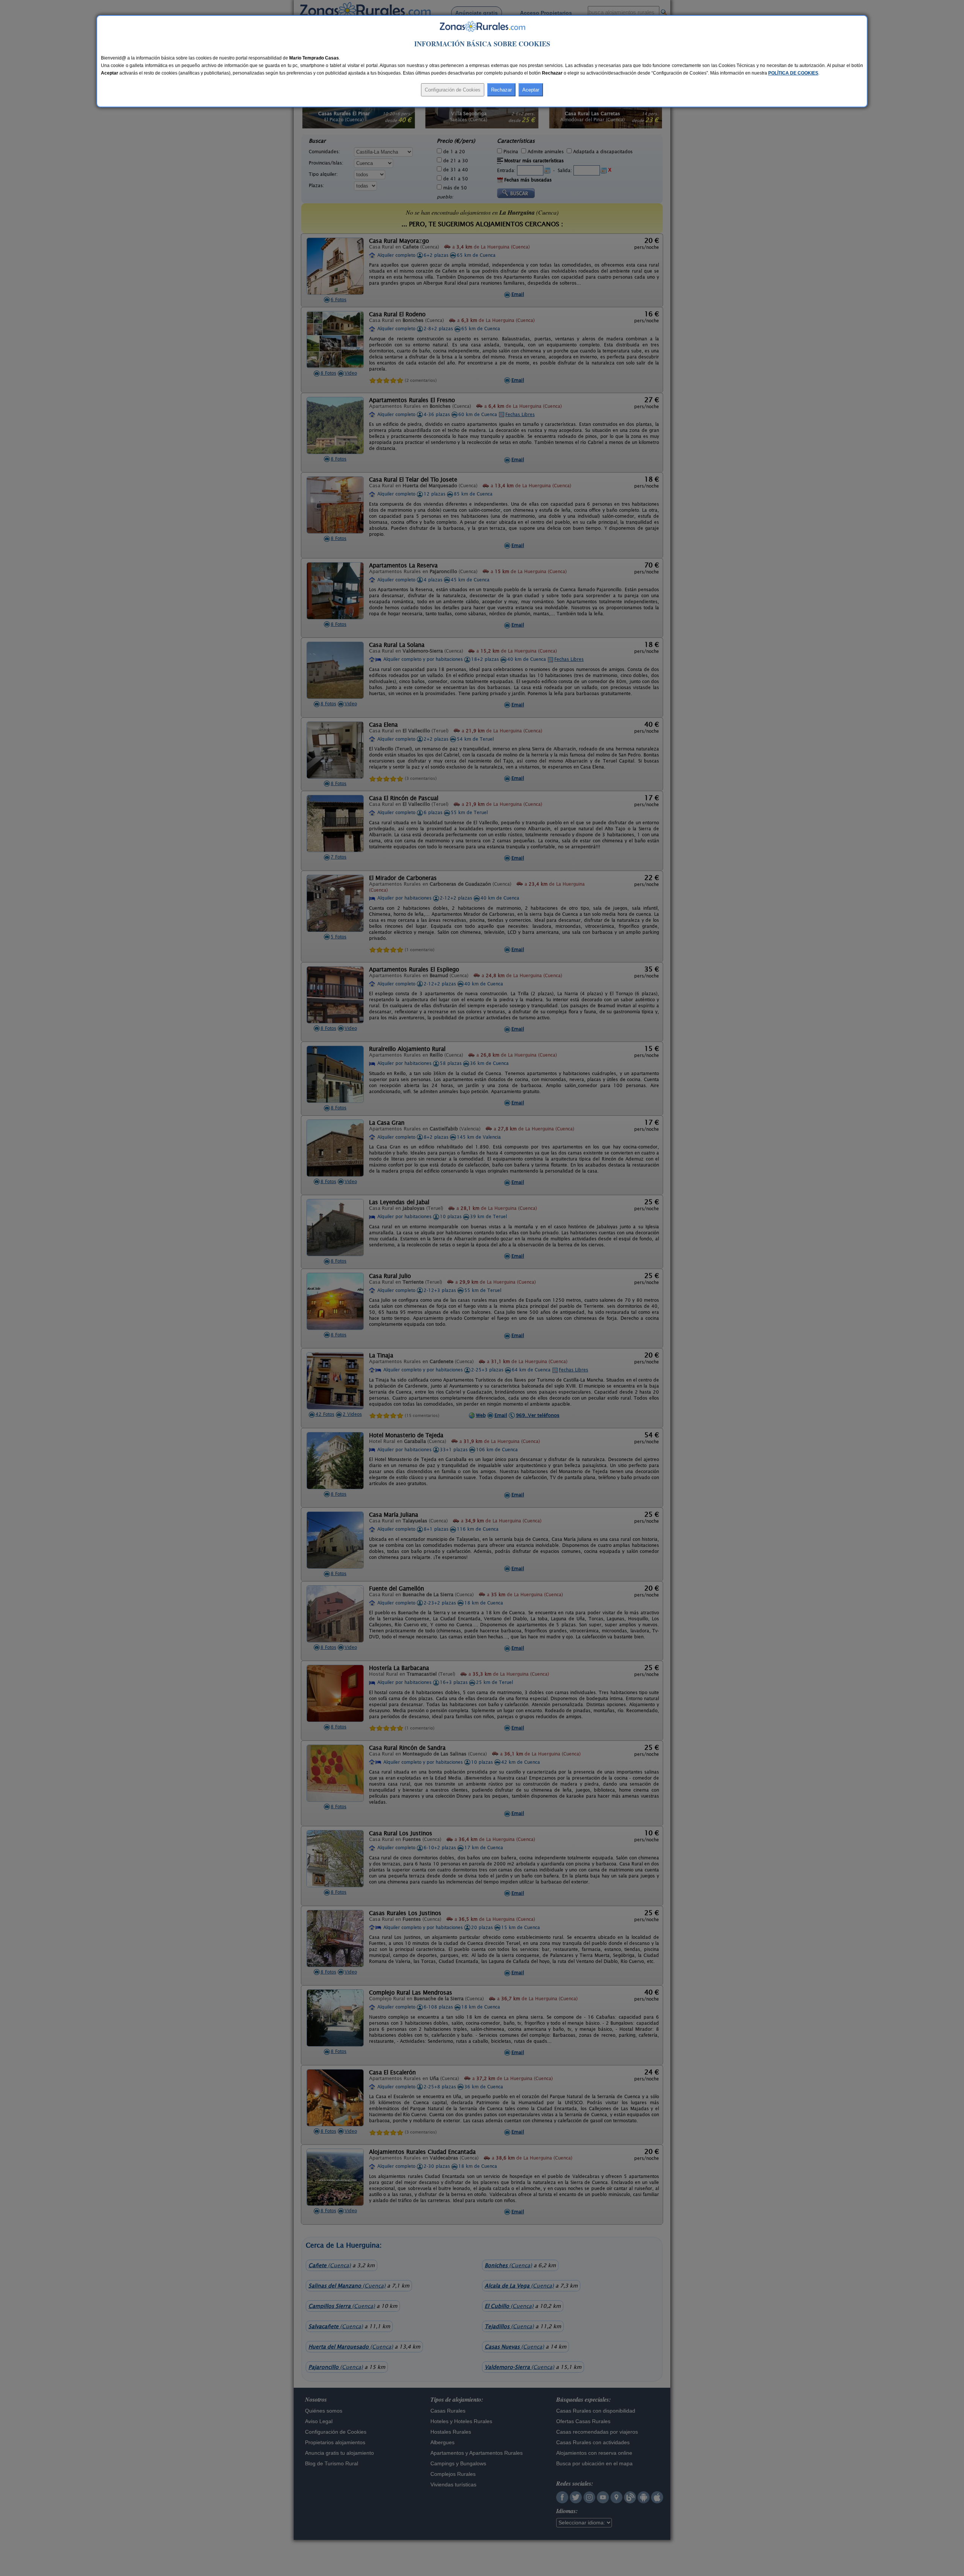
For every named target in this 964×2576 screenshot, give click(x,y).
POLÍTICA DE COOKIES (793, 73)
